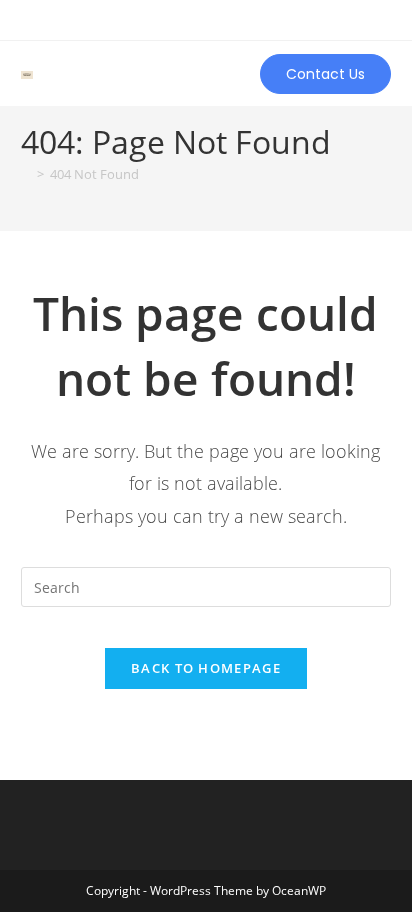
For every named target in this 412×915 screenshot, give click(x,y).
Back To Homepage (206, 668)
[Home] (26, 174)
